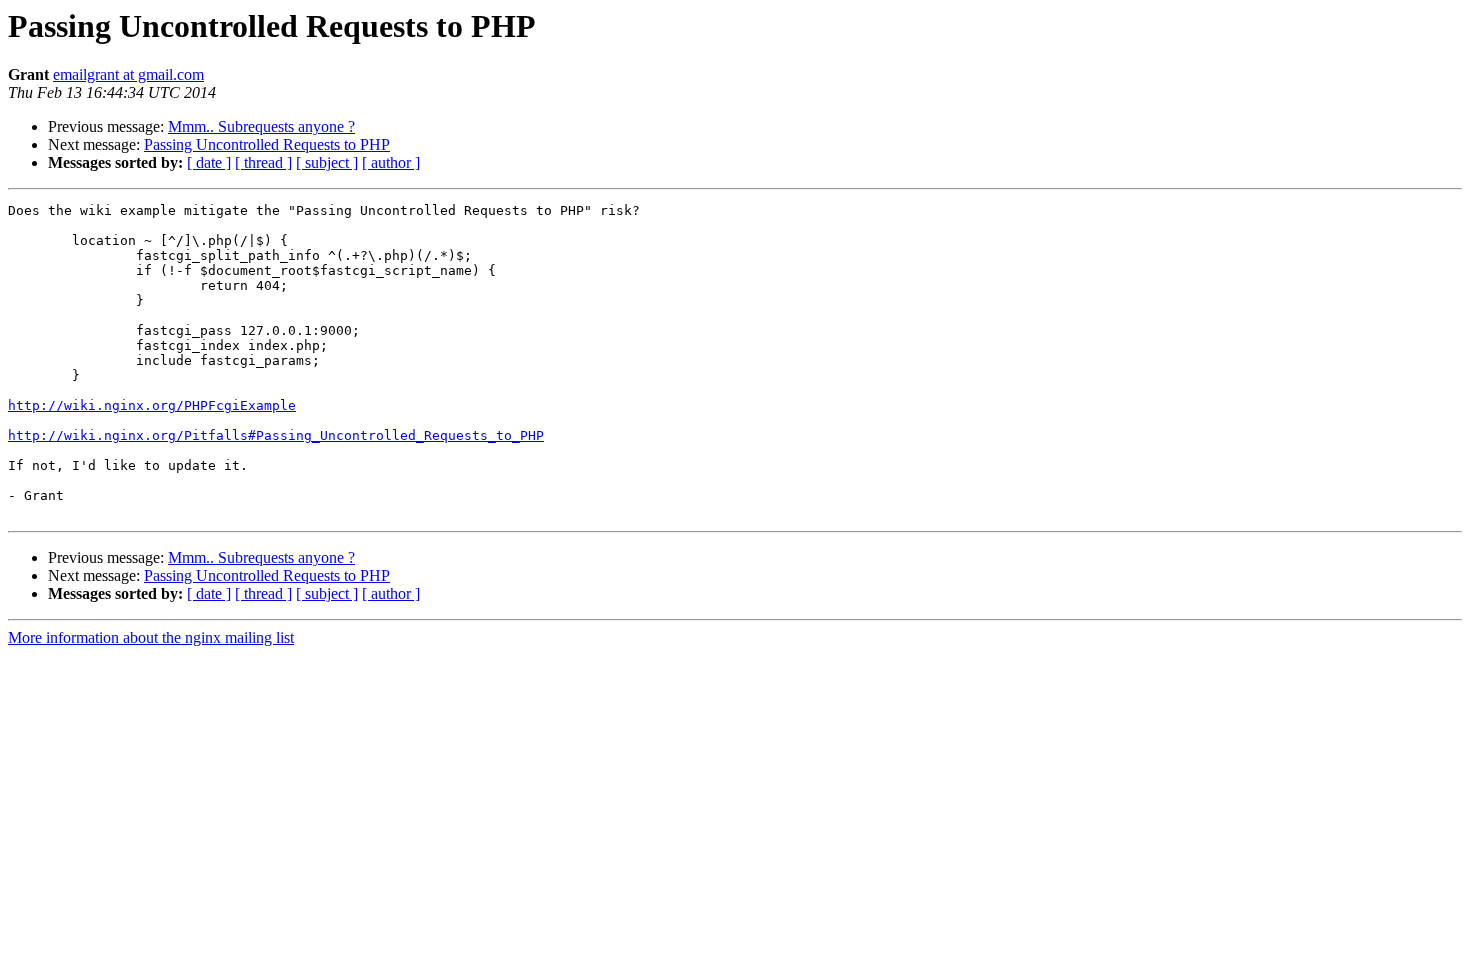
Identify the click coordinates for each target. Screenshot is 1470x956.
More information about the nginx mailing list (151, 637)
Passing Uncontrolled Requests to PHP (267, 144)
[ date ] (209, 162)
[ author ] (391, 162)
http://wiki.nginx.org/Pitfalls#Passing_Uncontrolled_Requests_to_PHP (276, 435)
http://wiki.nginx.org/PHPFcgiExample (152, 405)
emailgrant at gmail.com (128, 74)
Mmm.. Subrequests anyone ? (261, 126)
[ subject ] (327, 162)
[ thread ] (263, 162)
